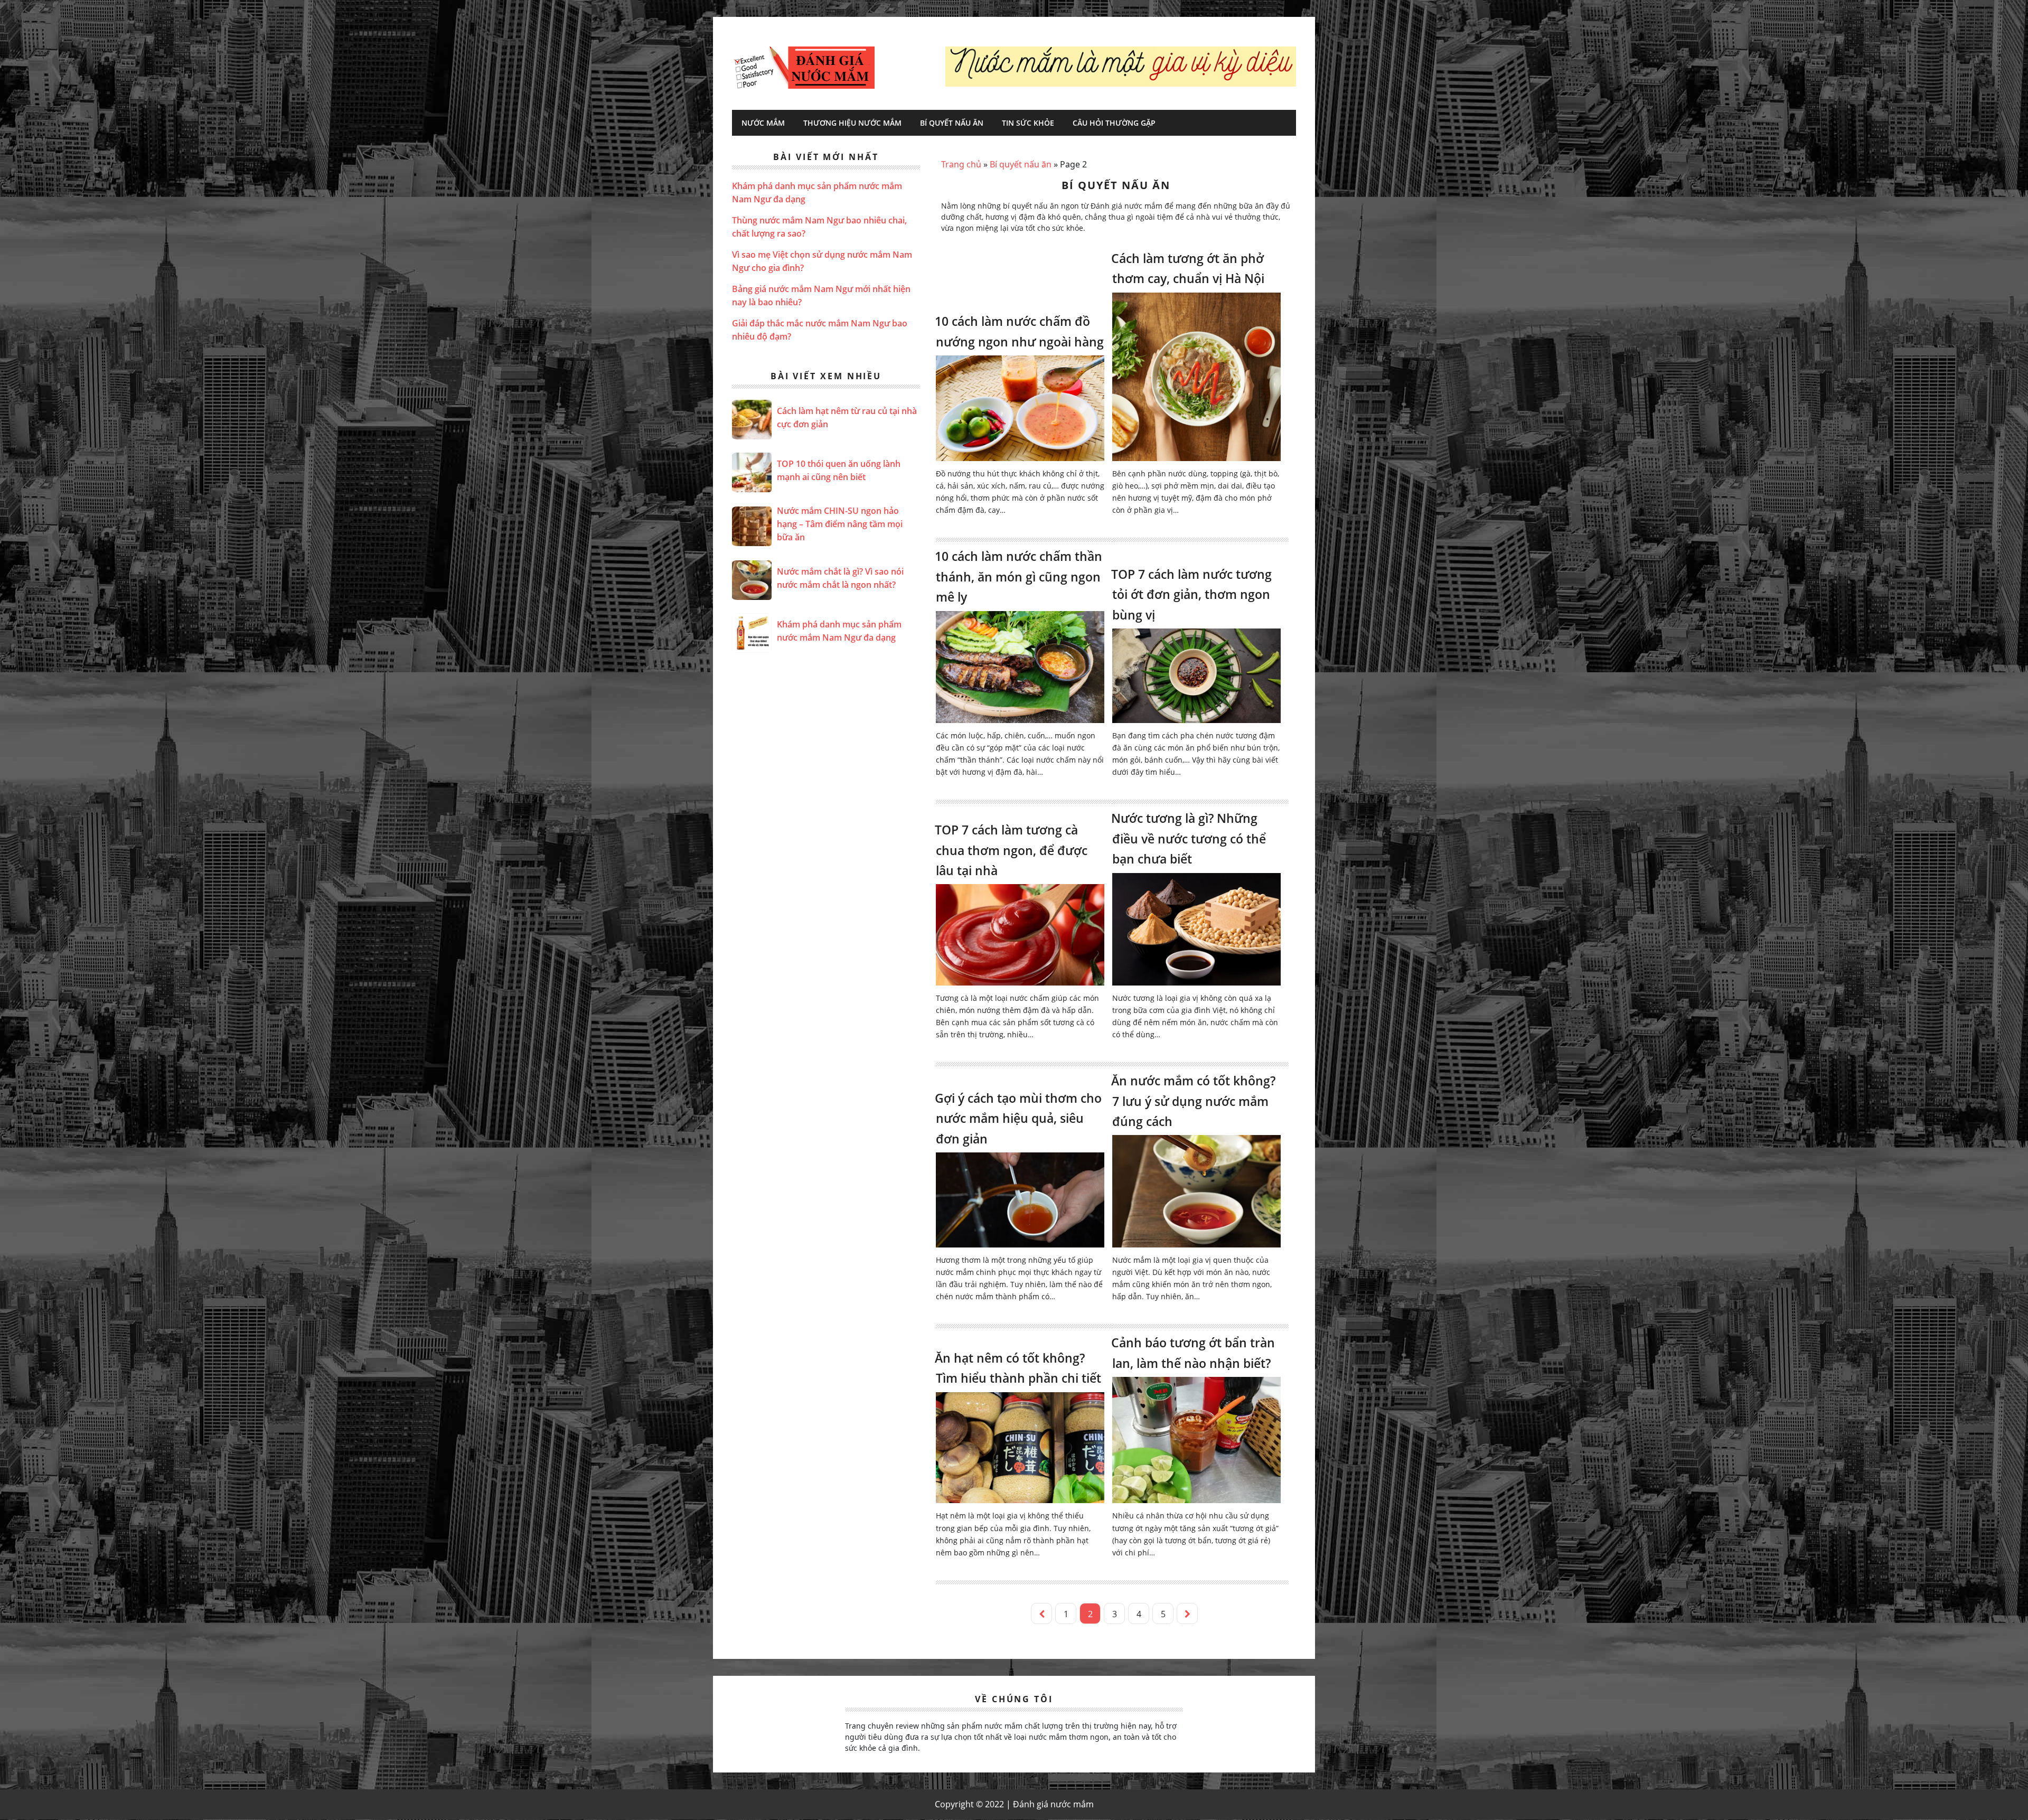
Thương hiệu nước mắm (852, 123)
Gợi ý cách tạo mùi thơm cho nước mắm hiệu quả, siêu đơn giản (1018, 1118)
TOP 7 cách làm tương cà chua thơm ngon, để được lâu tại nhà (1011, 850)
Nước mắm (763, 123)
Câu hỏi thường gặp (1114, 123)
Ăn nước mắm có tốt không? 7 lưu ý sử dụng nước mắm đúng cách (1193, 1101)
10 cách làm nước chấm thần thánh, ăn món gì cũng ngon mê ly (1018, 576)
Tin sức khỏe (1028, 123)
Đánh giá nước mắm (803, 68)
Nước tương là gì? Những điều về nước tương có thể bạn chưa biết (1189, 838)
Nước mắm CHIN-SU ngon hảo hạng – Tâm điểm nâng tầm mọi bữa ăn (840, 524)
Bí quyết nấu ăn (952, 123)
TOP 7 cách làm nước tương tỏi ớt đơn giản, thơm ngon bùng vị (1191, 594)
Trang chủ (961, 164)
